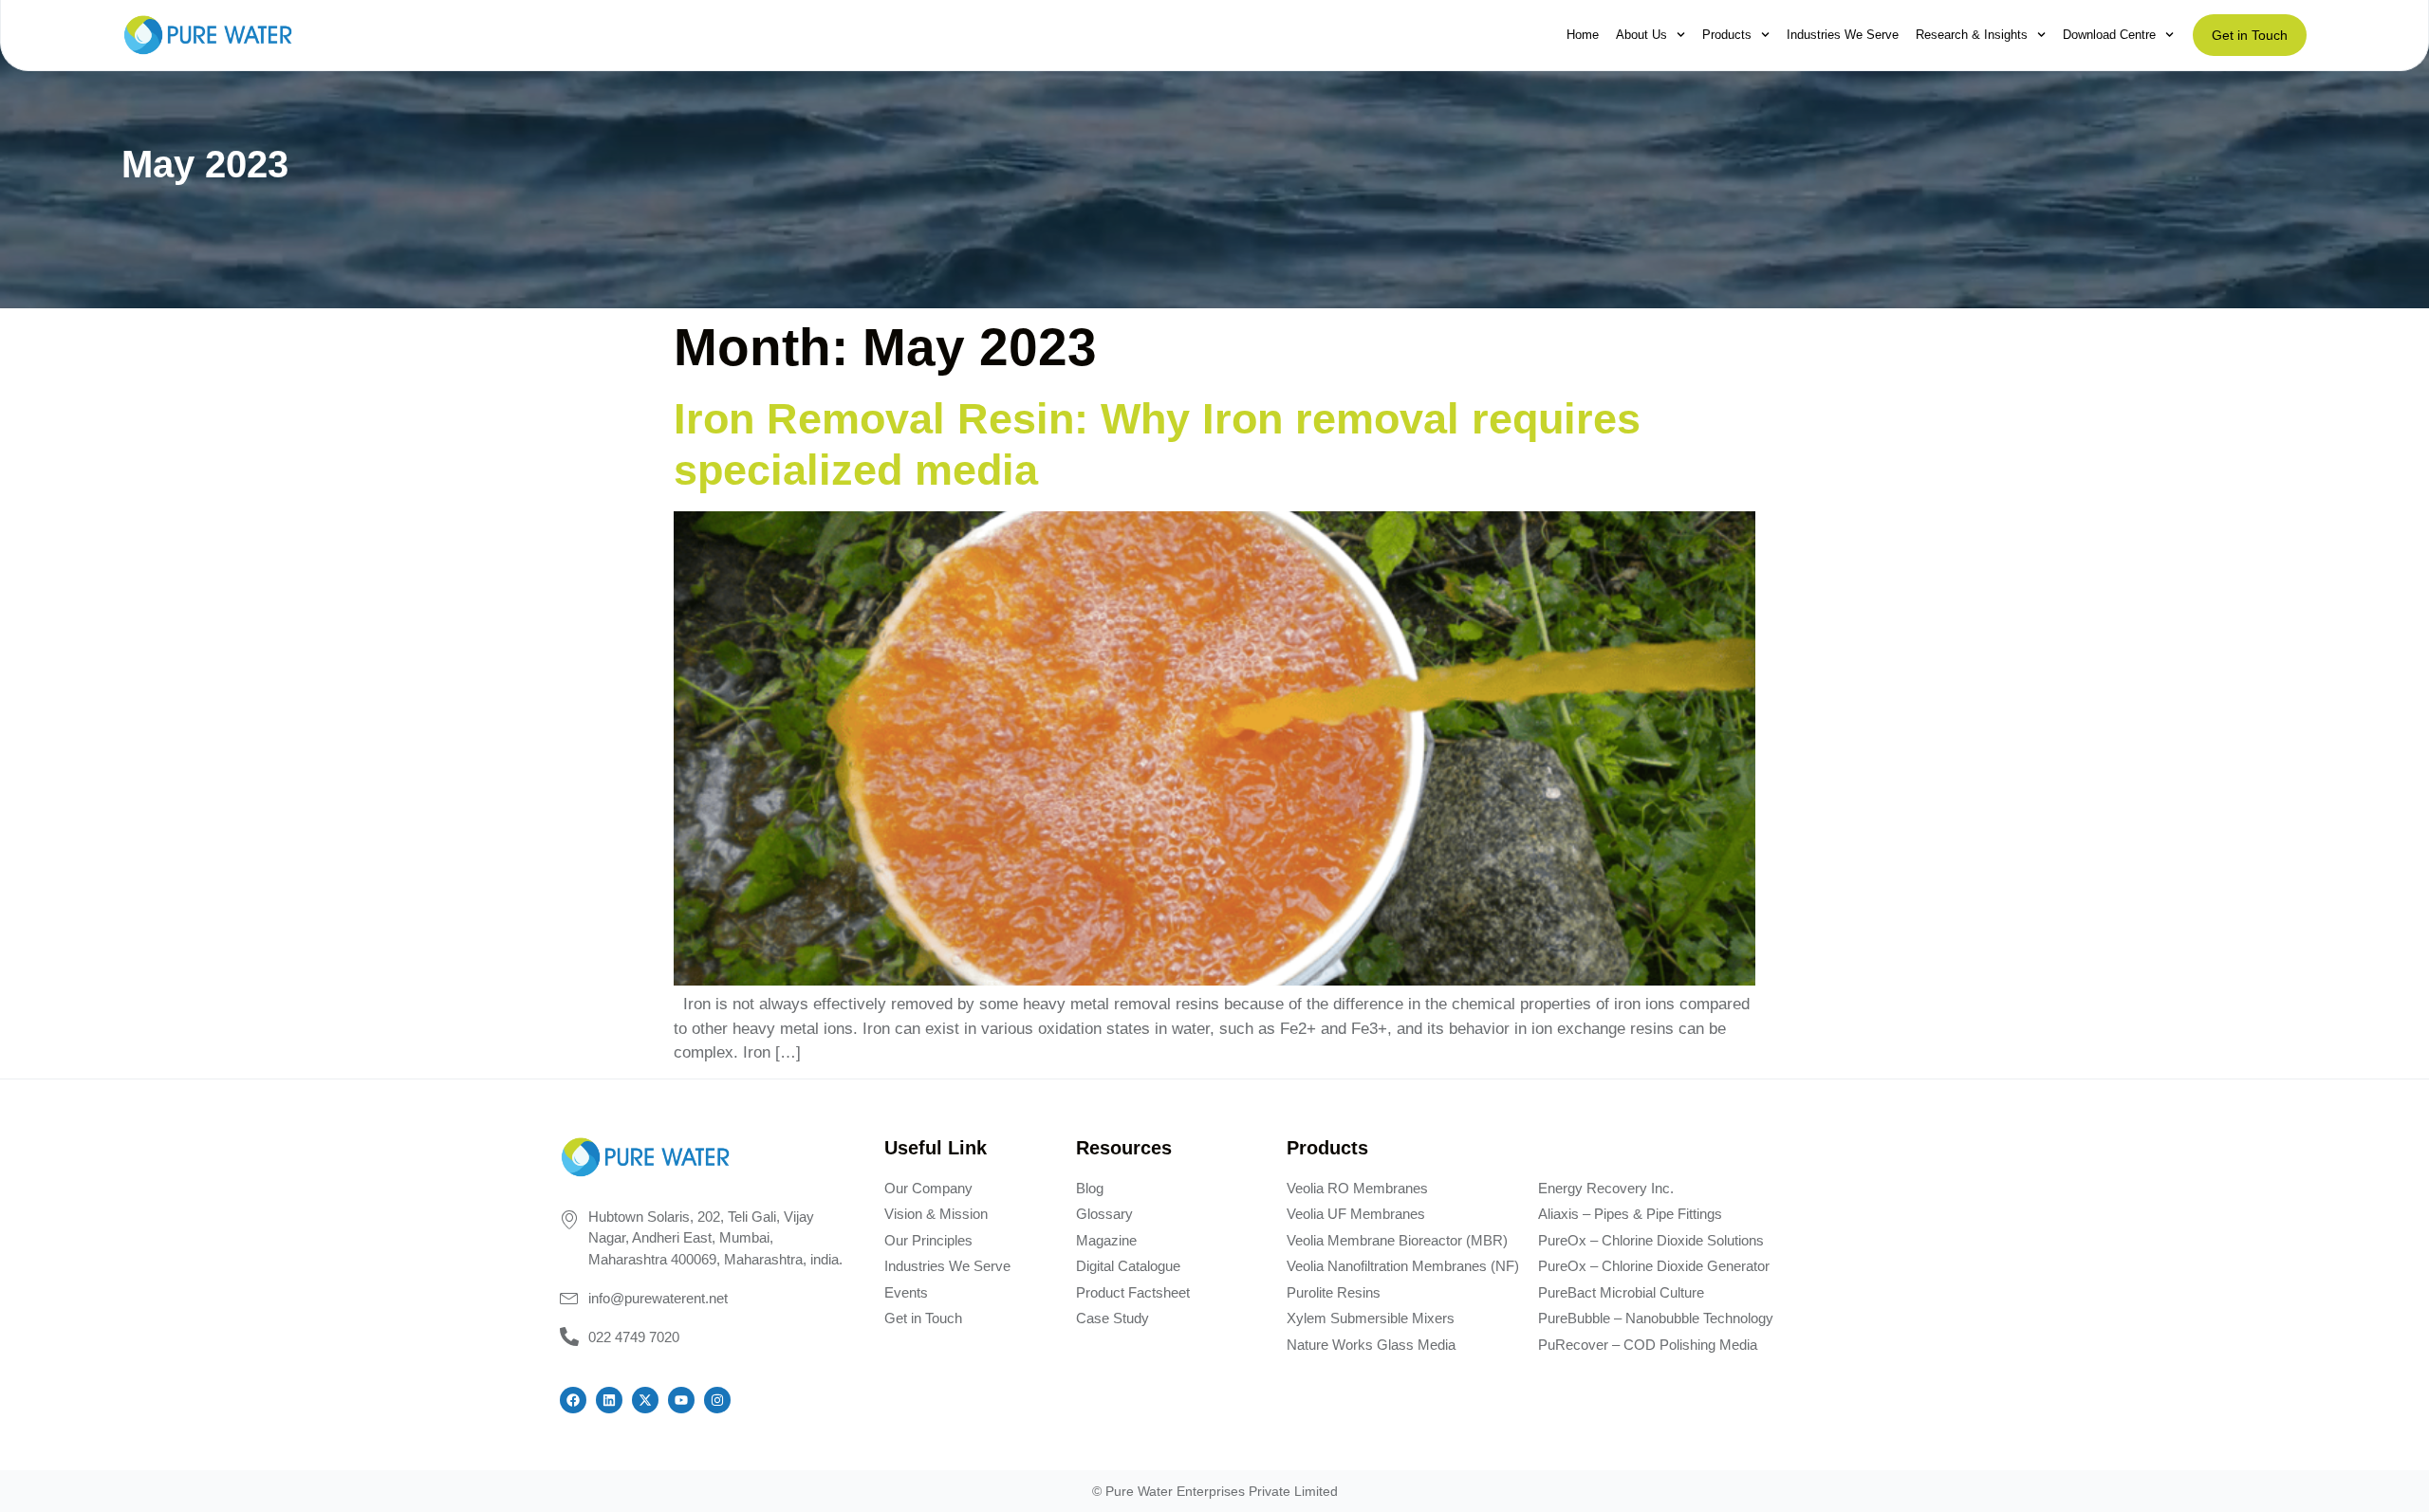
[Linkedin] (609, 1400)
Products (1727, 35)
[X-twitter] (645, 1400)
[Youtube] (681, 1400)
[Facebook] (573, 1400)
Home (1583, 35)
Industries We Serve (1843, 35)
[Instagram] (717, 1400)
